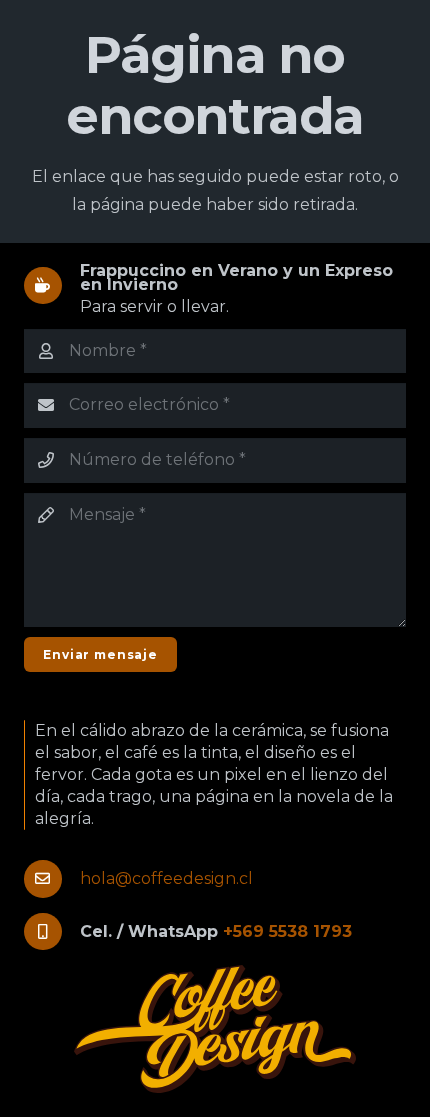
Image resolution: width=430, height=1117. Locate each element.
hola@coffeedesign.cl (166, 878)
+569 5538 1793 (287, 931)
